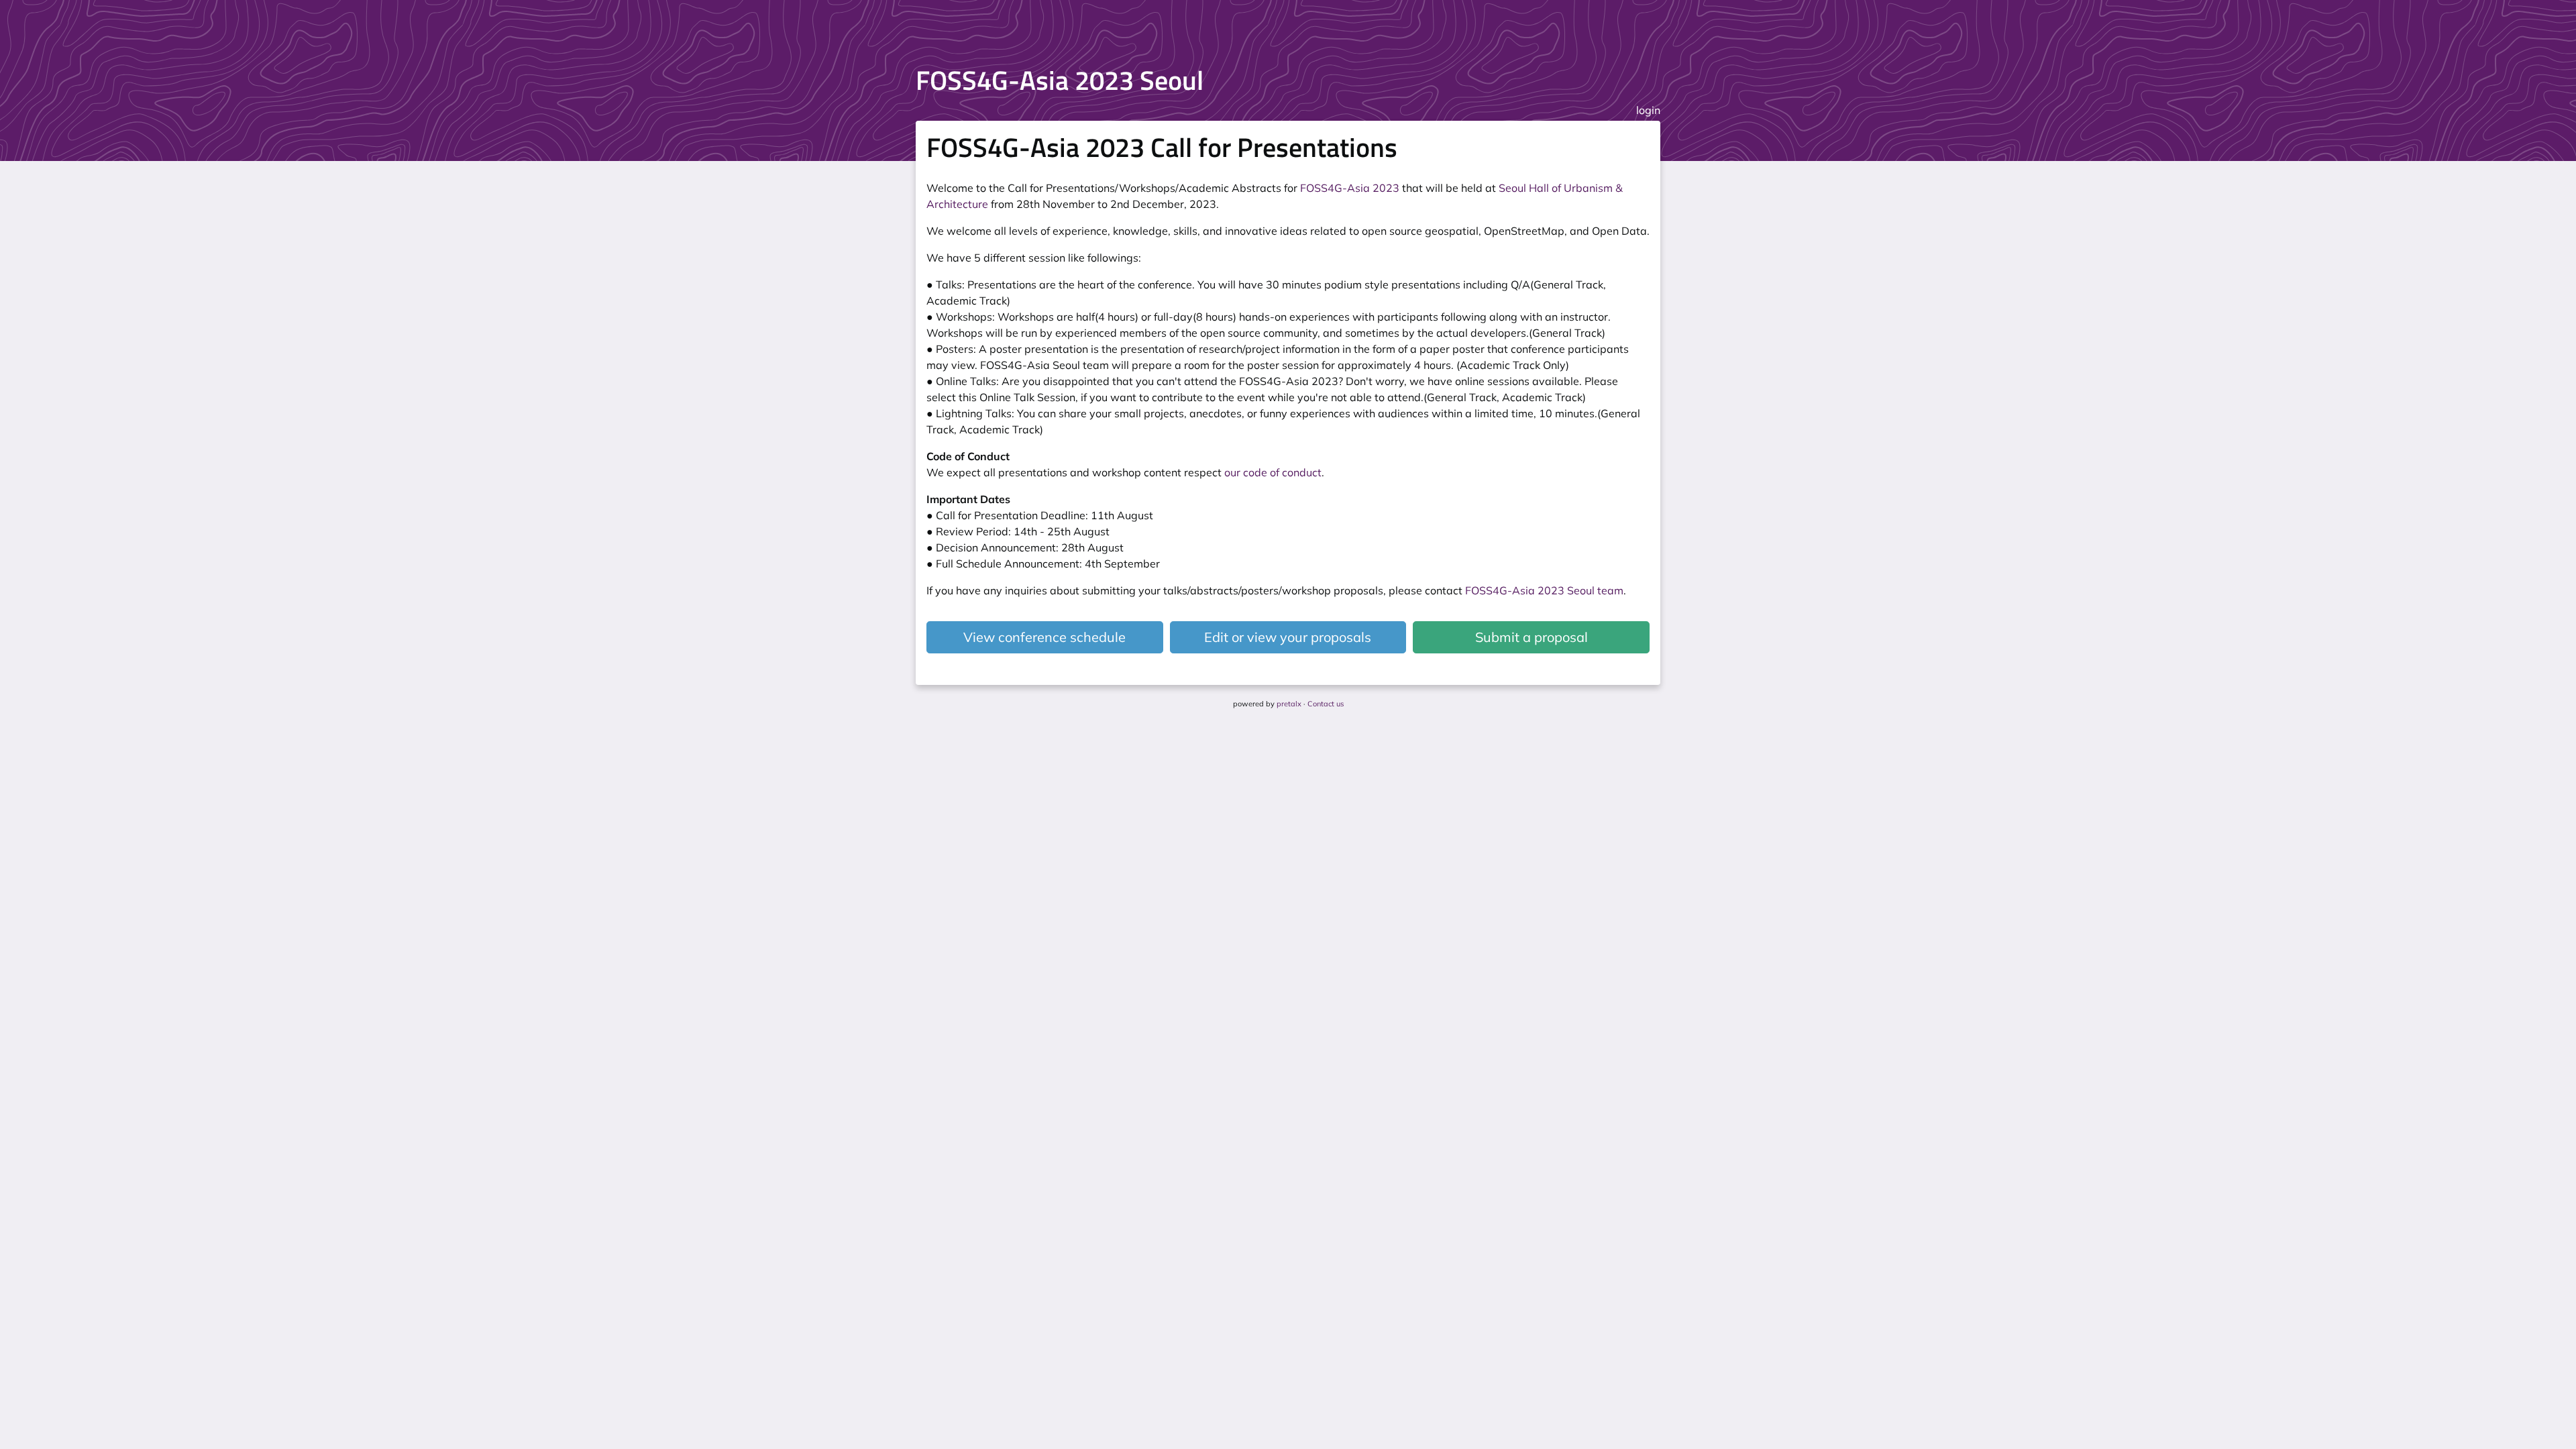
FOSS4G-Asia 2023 (1350, 188)
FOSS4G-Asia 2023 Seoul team (1544, 590)
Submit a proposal (1532, 637)
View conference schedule (1044, 637)
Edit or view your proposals (1288, 637)
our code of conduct (1273, 472)
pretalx (1289, 704)
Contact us (1326, 704)
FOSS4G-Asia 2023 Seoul (1060, 80)
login (1648, 110)
